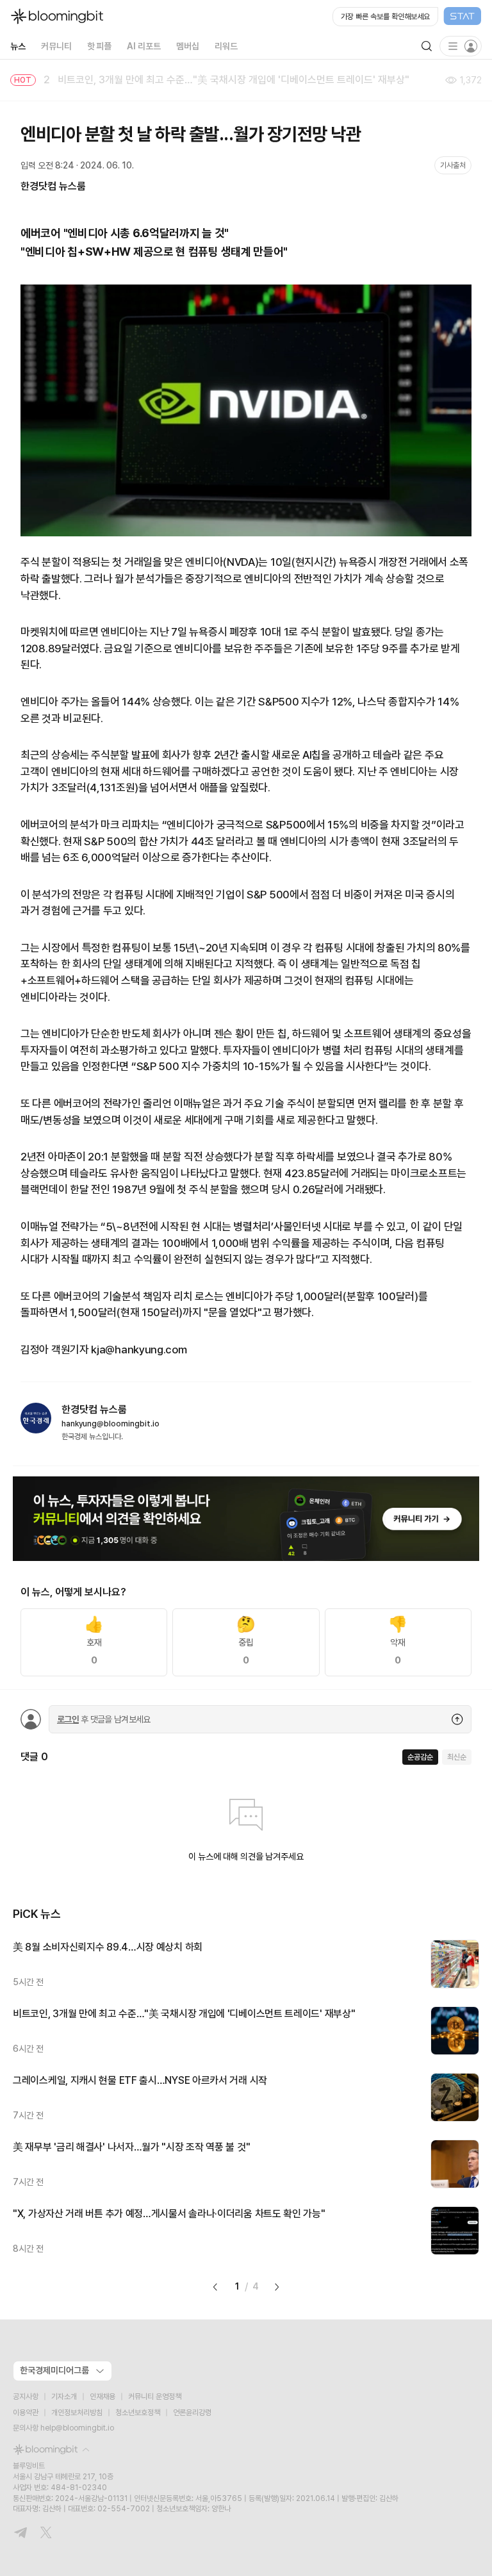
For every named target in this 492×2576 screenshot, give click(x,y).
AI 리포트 (144, 46)
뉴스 (18, 46)
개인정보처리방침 (77, 2413)
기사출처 (453, 165)
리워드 (226, 46)
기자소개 (64, 2397)
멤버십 (188, 46)
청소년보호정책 (138, 2413)
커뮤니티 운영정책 (155, 2397)
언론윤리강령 (192, 2413)
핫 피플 (100, 46)
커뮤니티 (56, 46)
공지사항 (26, 2397)
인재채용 (102, 2397)
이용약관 (26, 2413)
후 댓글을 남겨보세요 (104, 1719)
